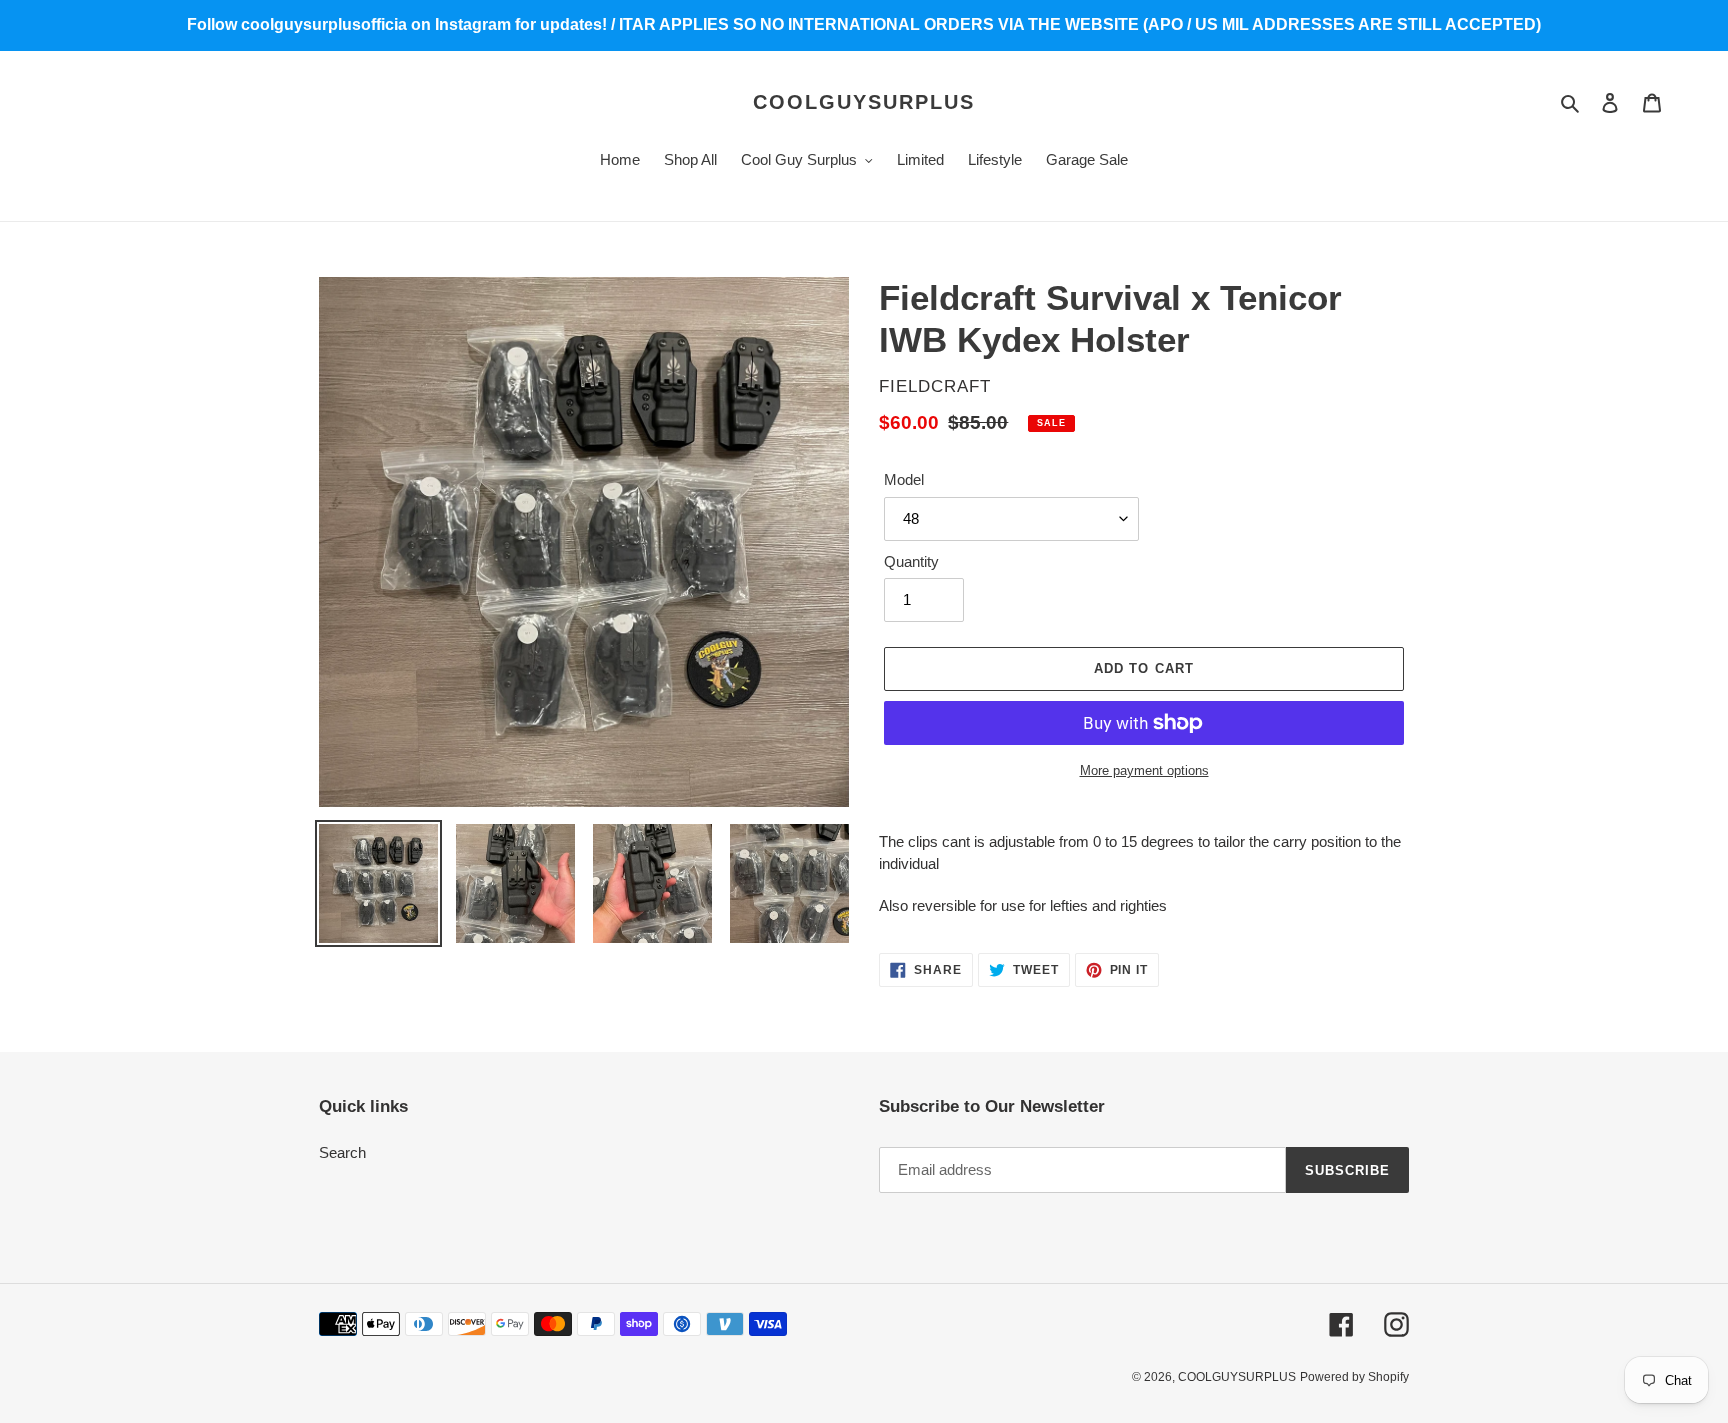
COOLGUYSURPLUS (864, 102)
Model (904, 479)
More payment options (1144, 770)
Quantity (911, 561)
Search (342, 1152)
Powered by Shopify (1354, 1377)
